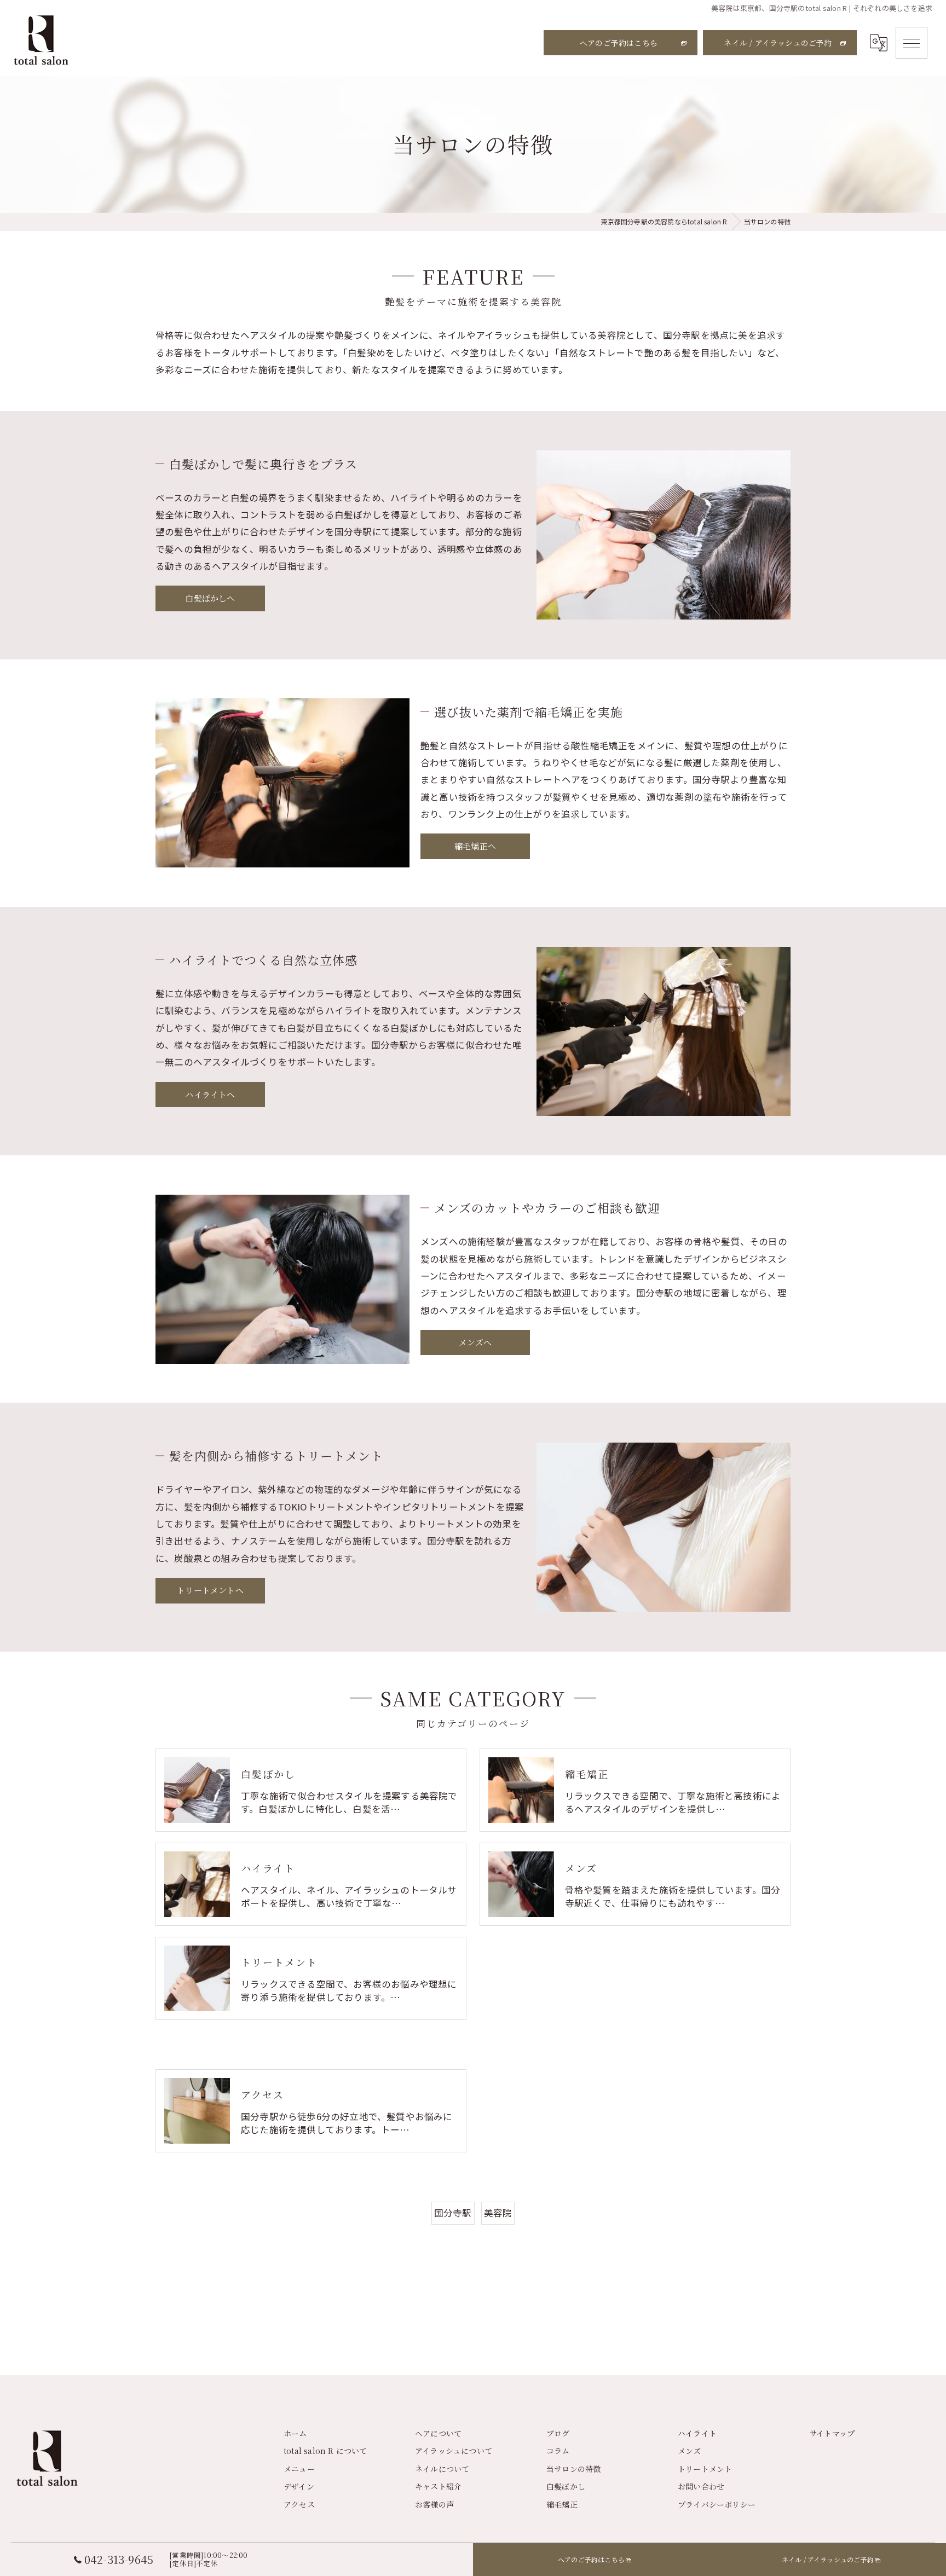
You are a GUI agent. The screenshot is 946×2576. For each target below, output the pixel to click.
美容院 (498, 2213)
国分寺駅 (453, 2213)
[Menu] (912, 43)
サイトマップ (832, 2433)
